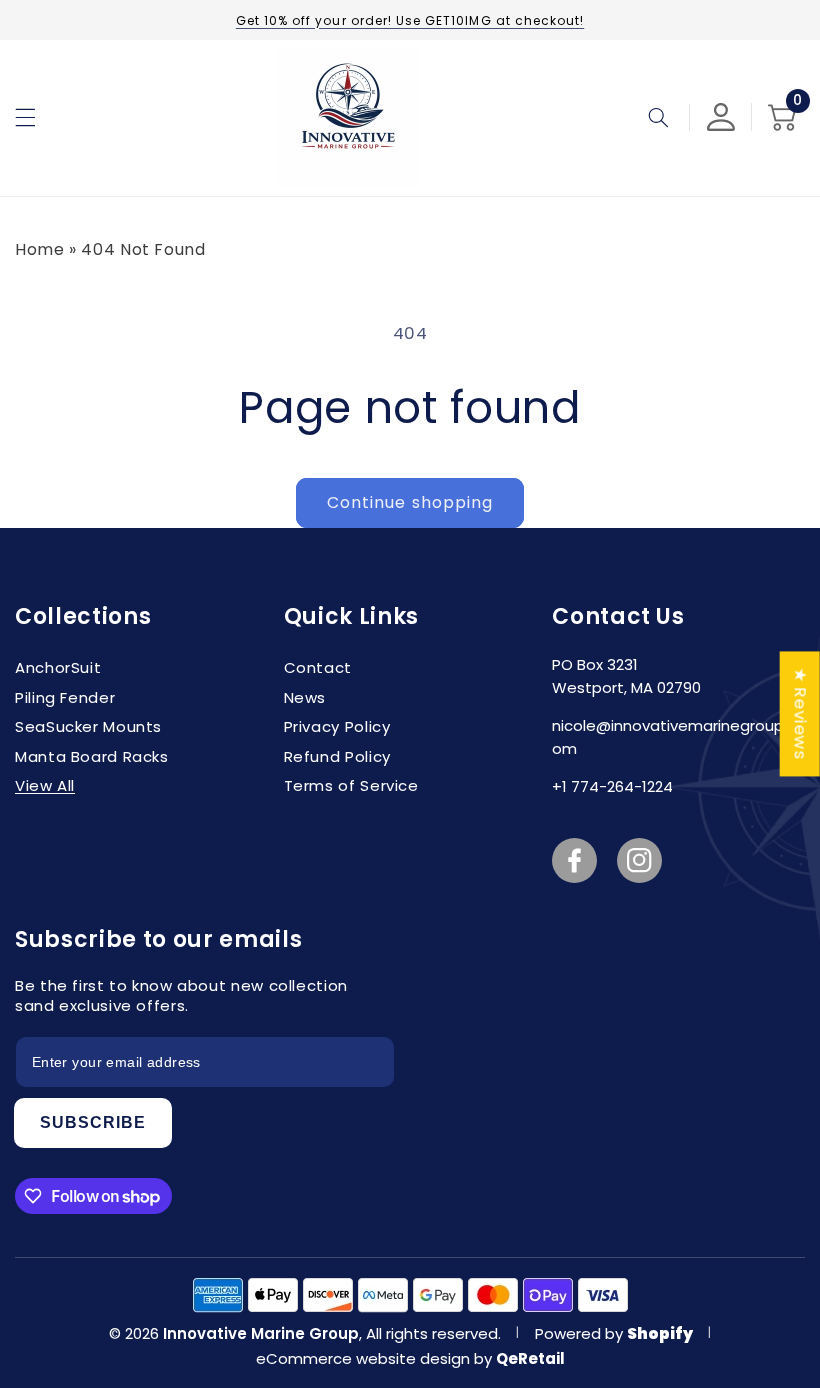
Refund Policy (337, 756)
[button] (25, 117)
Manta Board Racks (92, 756)
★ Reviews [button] (801, 713)
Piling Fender (65, 697)
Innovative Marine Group (261, 1333)
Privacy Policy (337, 726)
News (305, 697)
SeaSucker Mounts (88, 726)
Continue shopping (410, 502)
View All (45, 785)
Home (40, 249)
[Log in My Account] (721, 117)
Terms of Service (351, 785)
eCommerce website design (365, 1358)
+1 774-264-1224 (612, 786)
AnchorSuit (58, 667)
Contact (318, 667)
